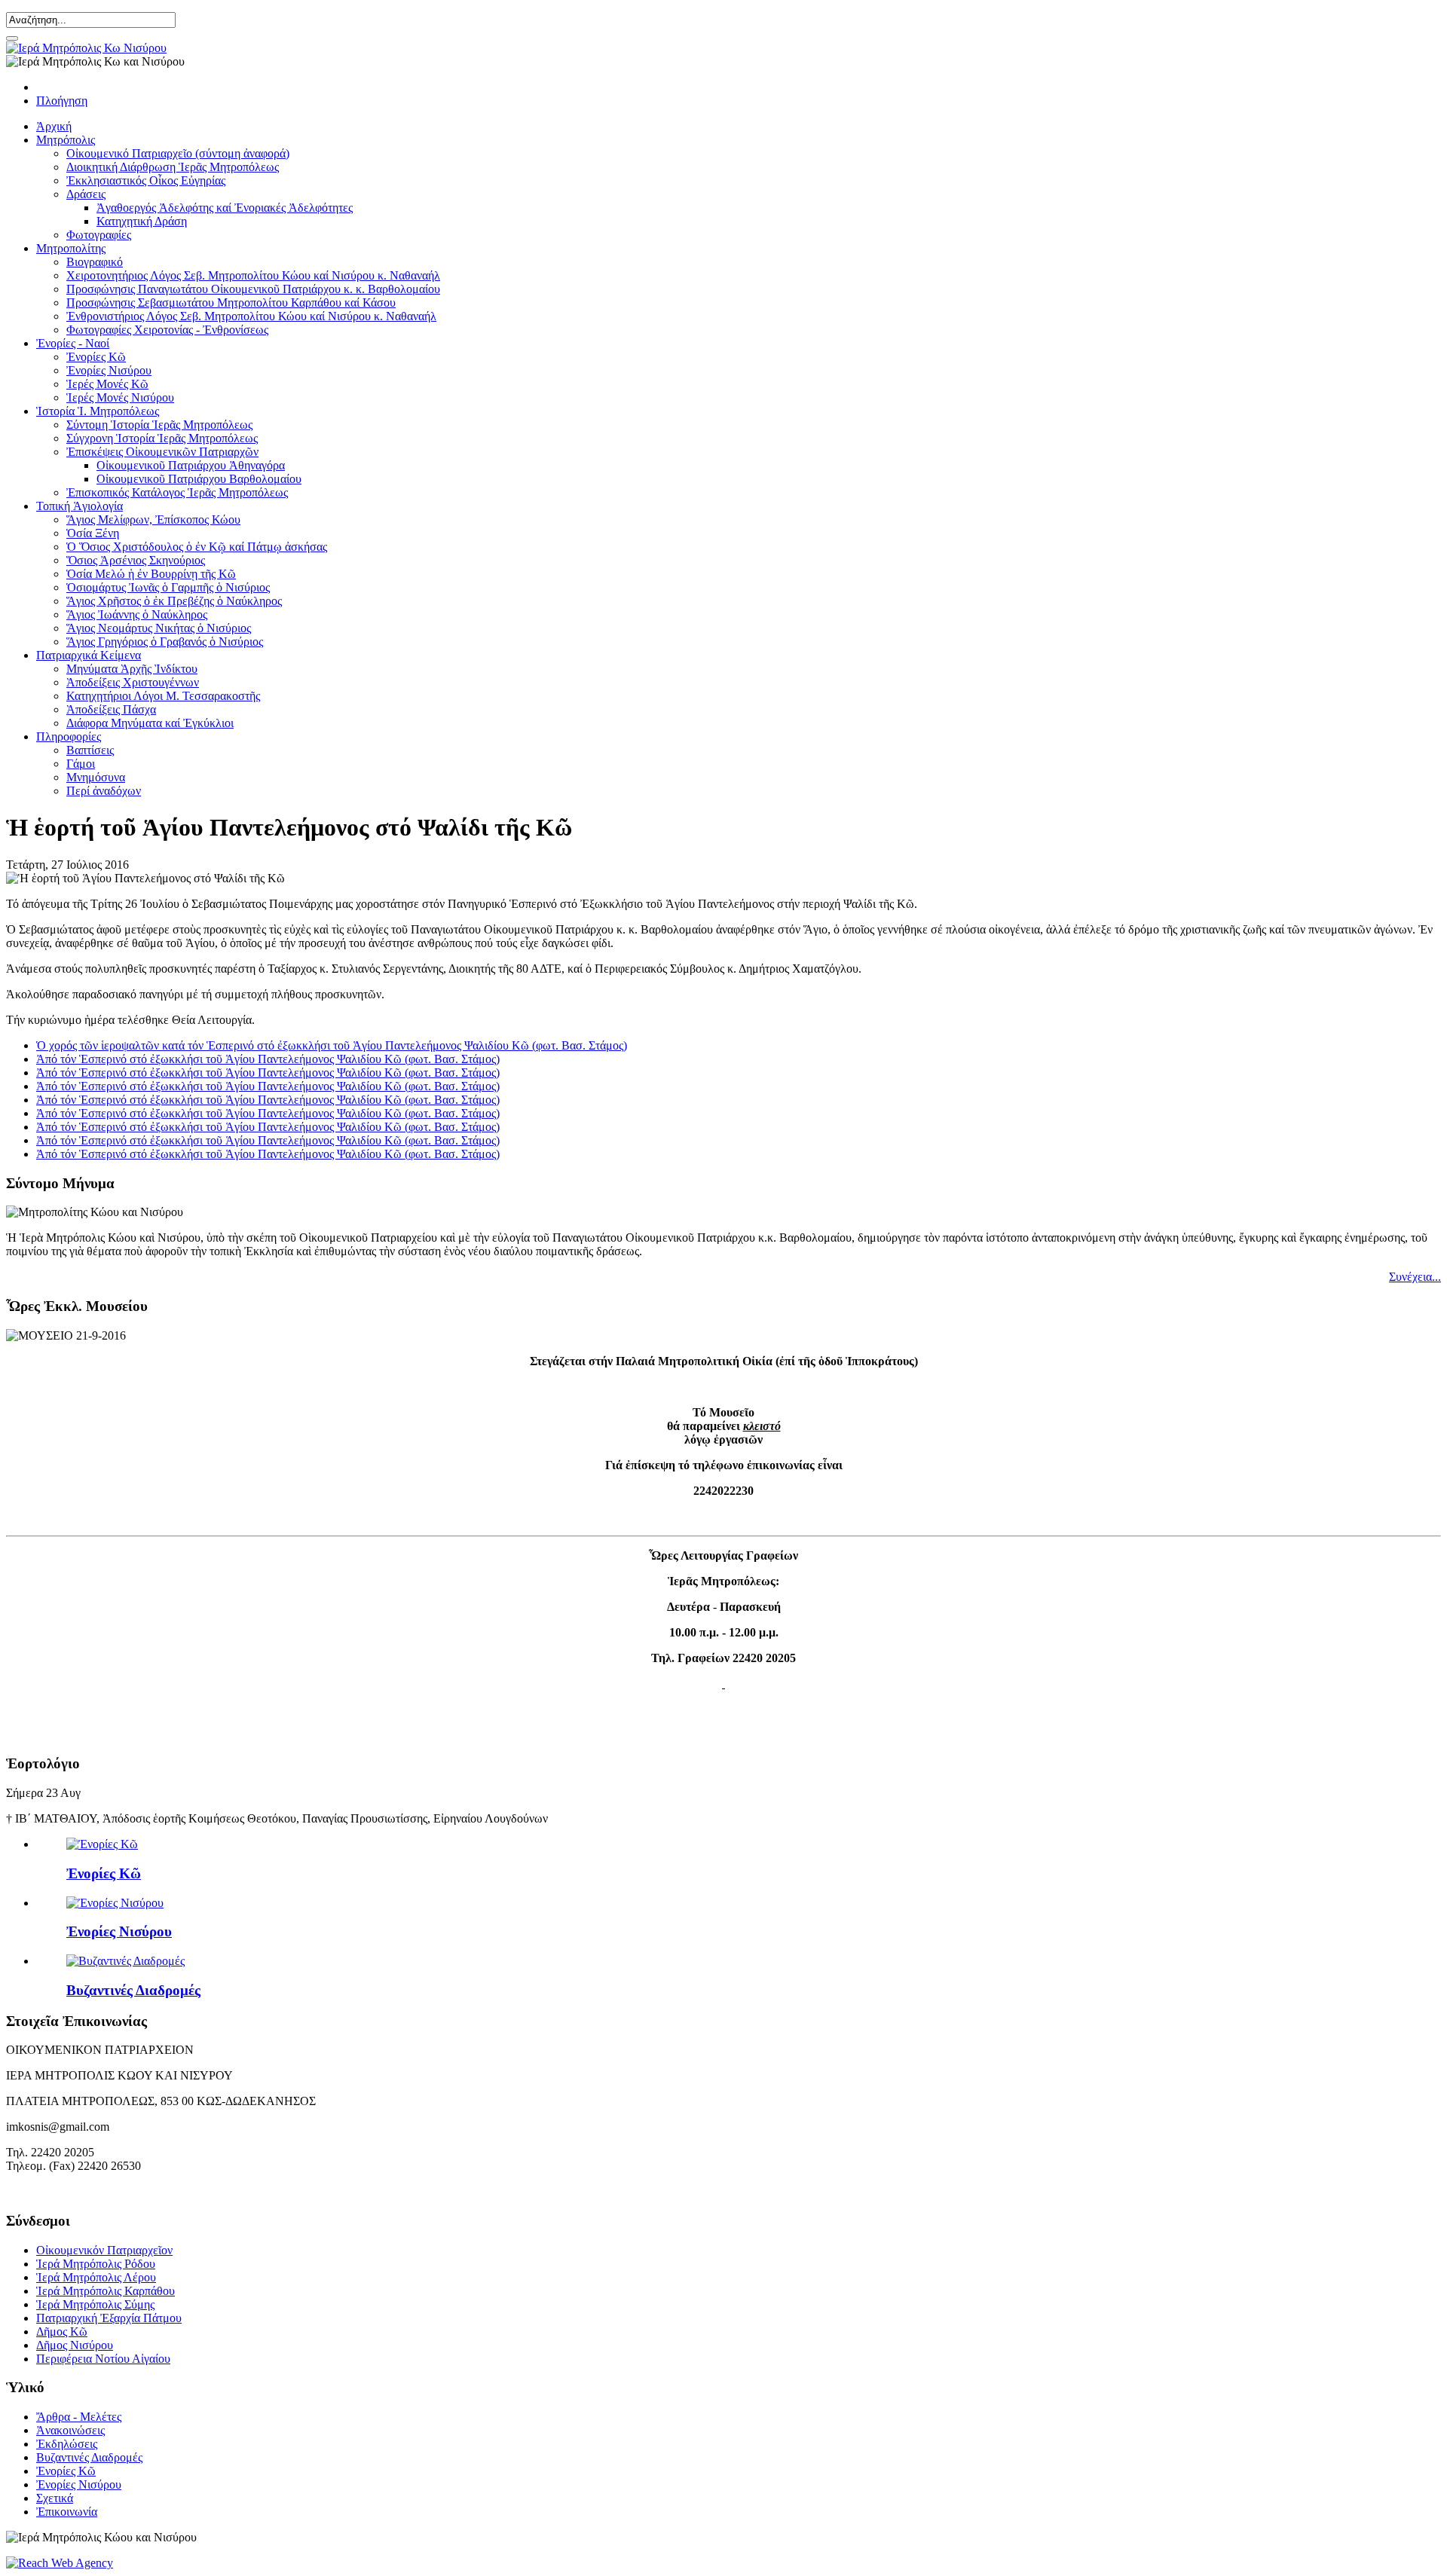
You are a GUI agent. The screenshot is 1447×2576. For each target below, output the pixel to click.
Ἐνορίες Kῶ (96, 357)
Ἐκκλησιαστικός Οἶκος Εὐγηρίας (146, 180)
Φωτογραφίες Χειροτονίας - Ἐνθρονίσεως (167, 330)
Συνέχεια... (1415, 1277)
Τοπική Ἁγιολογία (80, 506)
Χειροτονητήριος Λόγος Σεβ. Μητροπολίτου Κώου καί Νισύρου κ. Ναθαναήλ (253, 275)
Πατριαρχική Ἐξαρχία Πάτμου (109, 2318)
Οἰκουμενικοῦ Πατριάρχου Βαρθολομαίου (199, 479)
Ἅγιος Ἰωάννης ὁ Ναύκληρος (137, 614)
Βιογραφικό (95, 262)
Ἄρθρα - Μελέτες (79, 2417)
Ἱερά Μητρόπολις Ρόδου (96, 2264)
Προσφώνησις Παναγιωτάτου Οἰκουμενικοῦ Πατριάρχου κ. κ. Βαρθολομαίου (253, 289)
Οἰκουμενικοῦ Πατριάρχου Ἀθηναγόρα (191, 465)
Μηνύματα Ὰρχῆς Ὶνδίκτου (132, 669)
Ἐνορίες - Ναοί (73, 343)
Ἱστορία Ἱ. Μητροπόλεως (98, 411)
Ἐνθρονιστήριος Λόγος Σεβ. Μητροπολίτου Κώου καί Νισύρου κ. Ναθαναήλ (251, 316)
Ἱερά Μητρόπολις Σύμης (95, 2304)
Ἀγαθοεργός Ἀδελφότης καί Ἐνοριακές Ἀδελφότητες (225, 208)
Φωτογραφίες (99, 235)
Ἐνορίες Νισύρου (109, 370)
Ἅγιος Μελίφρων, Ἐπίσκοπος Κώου (153, 519)
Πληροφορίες (69, 736)
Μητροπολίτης (71, 248)
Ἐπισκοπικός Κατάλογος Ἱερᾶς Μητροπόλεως (177, 492)
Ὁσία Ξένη (93, 533)
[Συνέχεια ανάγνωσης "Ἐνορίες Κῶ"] (102, 1844)
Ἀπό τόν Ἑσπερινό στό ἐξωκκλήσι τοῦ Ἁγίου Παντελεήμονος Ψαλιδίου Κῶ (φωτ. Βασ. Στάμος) (268, 1059)
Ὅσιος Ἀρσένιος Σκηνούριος (136, 560)
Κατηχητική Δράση (142, 221)
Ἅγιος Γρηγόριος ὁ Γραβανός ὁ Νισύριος (165, 642)
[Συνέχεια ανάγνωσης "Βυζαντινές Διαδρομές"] (125, 1961)
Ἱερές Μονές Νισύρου (120, 397)
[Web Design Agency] (60, 2563)
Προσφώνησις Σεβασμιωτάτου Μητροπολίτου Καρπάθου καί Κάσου (231, 303)
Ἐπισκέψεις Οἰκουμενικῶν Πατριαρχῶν (162, 452)
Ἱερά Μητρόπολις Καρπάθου (106, 2291)
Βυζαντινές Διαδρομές (133, 1990)
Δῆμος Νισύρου (75, 2345)
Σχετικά (55, 2498)
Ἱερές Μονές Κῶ (107, 384)
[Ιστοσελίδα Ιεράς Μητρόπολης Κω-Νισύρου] (86, 48)
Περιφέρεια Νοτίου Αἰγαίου (103, 2359)
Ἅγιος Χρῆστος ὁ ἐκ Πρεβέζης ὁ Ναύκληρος (174, 601)
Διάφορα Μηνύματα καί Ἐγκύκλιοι (150, 723)
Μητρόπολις (66, 140)
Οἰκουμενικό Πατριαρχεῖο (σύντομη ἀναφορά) (178, 153)
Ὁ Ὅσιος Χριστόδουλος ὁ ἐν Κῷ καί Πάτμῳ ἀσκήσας (197, 547)
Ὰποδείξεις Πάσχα (111, 709)
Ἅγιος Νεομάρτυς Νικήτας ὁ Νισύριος (159, 628)
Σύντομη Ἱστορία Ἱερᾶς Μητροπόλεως (159, 425)
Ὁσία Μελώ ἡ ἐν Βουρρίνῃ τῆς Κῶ (151, 574)
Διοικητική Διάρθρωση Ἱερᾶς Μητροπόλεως (173, 167)
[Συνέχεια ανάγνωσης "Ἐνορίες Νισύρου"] (115, 1903)
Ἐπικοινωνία (67, 2512)
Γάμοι (81, 764)
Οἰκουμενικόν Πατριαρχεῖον (104, 2250)
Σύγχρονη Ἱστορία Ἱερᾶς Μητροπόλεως (162, 438)
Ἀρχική (54, 126)
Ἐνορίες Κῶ (104, 1873)
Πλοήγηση (62, 101)
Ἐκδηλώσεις (67, 2444)
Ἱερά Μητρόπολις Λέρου (96, 2277)
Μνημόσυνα (96, 777)
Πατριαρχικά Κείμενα (89, 655)
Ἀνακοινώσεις (70, 2430)
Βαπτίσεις (90, 750)
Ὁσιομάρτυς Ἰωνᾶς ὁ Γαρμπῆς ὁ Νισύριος (168, 587)
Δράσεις (86, 194)
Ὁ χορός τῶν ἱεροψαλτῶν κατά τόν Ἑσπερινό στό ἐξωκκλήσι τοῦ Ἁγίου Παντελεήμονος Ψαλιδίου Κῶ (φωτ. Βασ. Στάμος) (332, 1045)
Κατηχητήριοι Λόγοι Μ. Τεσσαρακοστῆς (163, 696)
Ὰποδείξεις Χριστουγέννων (133, 682)
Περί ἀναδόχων (104, 791)
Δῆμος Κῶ (62, 2332)
